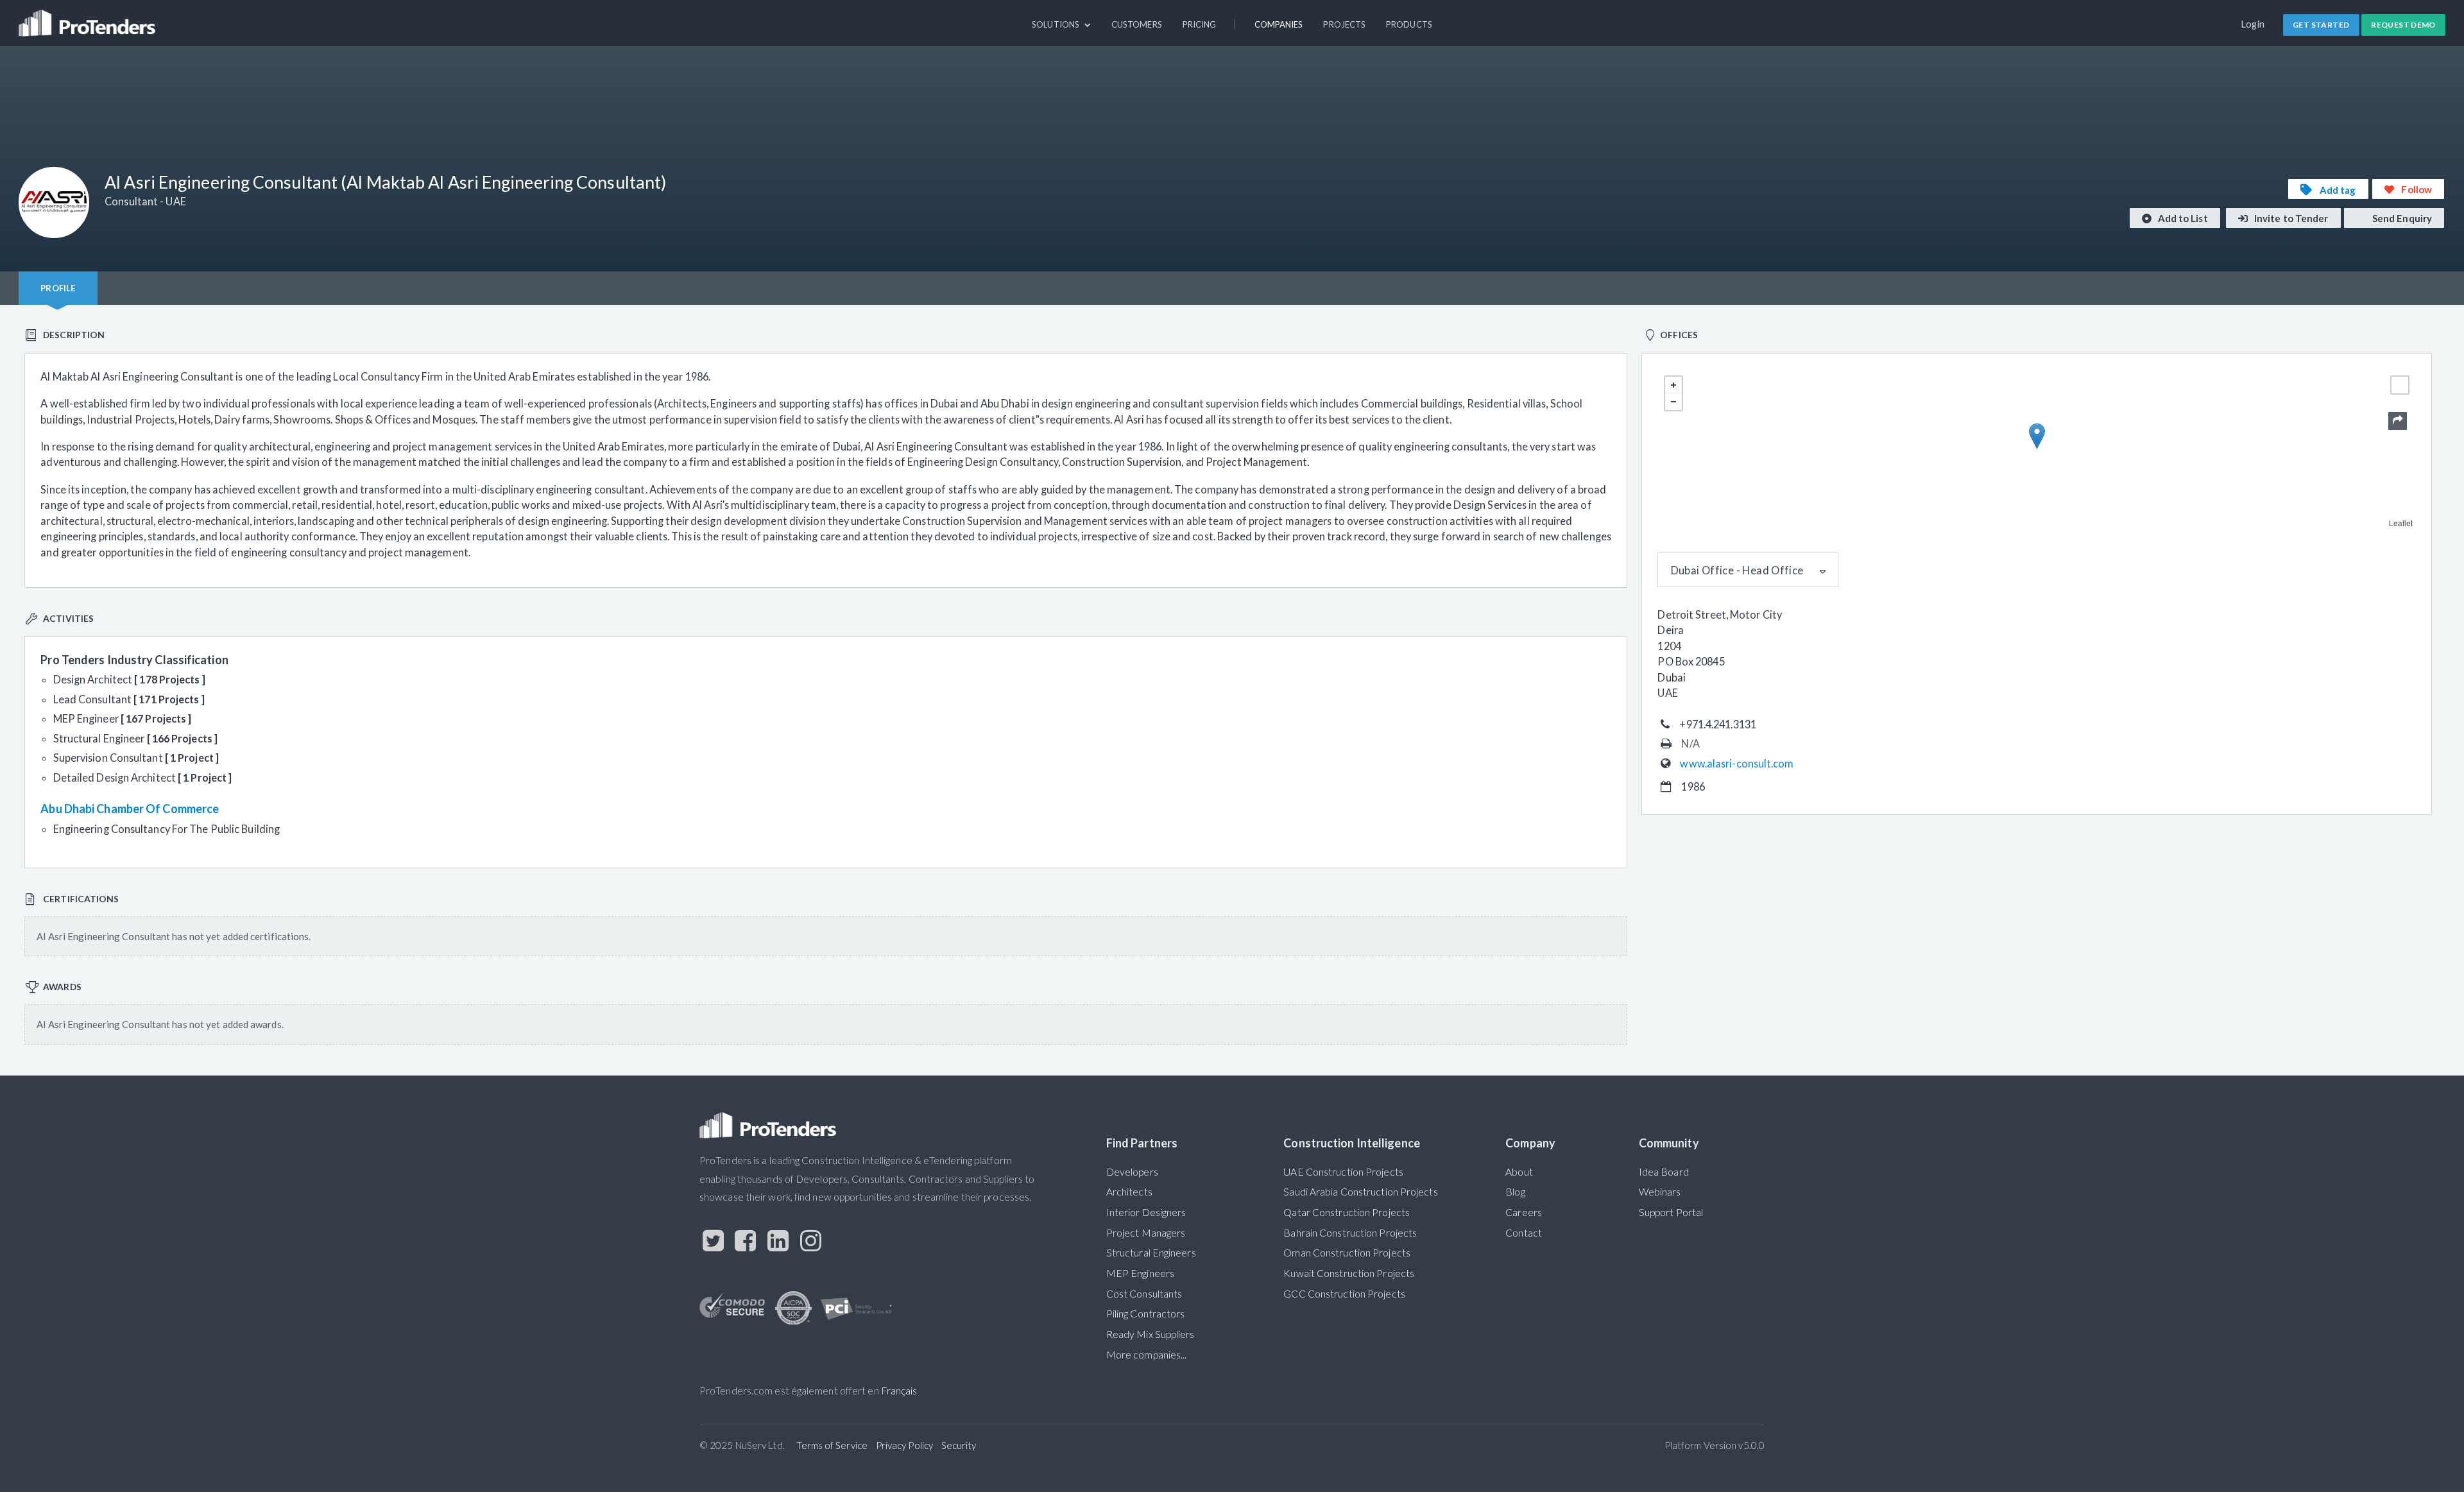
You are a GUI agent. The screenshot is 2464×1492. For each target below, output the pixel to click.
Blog (1515, 1192)
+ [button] (1673, 385)
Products (1409, 24)
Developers (1132, 1172)
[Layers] (2400, 385)
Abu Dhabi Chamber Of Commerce (130, 809)
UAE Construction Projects (1343, 1172)
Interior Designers (1146, 1212)
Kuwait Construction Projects (1349, 1273)
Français (899, 1391)
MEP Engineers (1140, 1273)
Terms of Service (832, 1445)
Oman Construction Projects (1347, 1253)
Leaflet (2401, 523)
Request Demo (2403, 25)
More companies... (1147, 1355)
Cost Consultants (1144, 1294)
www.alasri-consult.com (1737, 763)
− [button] (1673, 402)
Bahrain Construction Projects (1350, 1233)
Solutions (1057, 24)
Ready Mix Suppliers (1151, 1334)
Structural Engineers (1151, 1253)
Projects (1344, 24)
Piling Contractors (1146, 1314)
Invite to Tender (2290, 218)
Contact (1524, 1233)
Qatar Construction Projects (1347, 1212)
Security (959, 1445)
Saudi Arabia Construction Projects (1360, 1192)
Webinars (1660, 1192)
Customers (1137, 24)
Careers (1524, 1212)
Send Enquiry (2401, 218)
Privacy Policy (904, 1445)
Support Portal (1671, 1212)
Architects (1129, 1192)
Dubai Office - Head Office (1737, 570)
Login (2253, 24)
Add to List (2182, 218)
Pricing (1200, 24)
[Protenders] (89, 17)
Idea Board (1664, 1172)
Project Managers (1146, 1233)
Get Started (2321, 25)
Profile (58, 288)
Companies (1279, 24)
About (1519, 1172)
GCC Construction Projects (1344, 1294)
